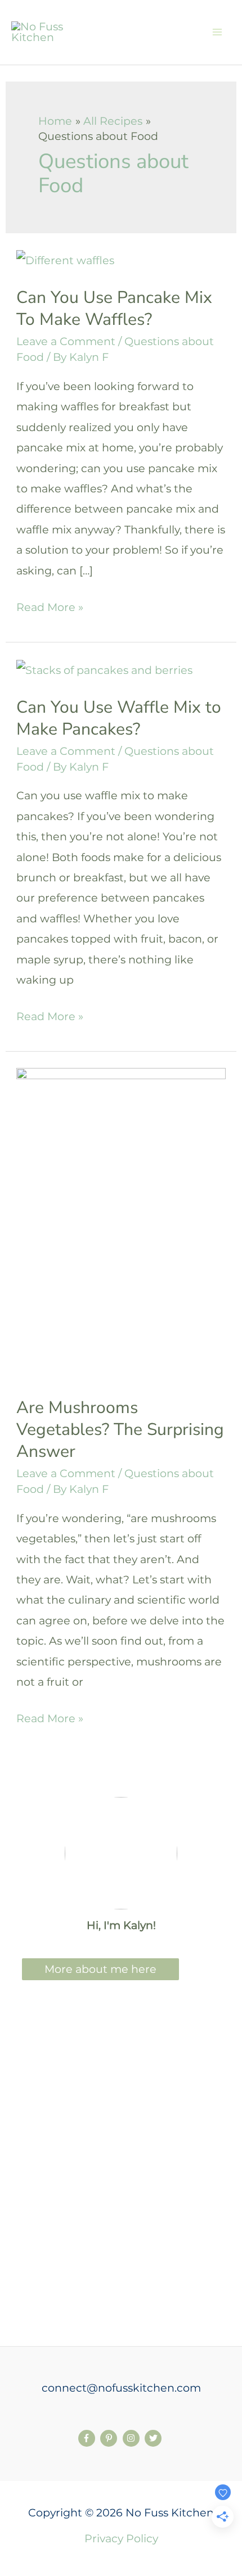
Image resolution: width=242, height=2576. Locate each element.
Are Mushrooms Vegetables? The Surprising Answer (120, 1430)
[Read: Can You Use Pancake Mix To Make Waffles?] (65, 259)
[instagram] (133, 2438)
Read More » (50, 608)
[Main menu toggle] (217, 32)
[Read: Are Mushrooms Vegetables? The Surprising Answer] (121, 1223)
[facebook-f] (88, 2438)
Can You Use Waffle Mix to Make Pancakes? (119, 718)
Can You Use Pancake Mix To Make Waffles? (114, 309)
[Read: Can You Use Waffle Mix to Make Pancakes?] (104, 669)
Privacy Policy (121, 2538)
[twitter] (154, 2438)
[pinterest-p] (110, 2438)
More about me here (100, 1969)
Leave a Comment (66, 341)
